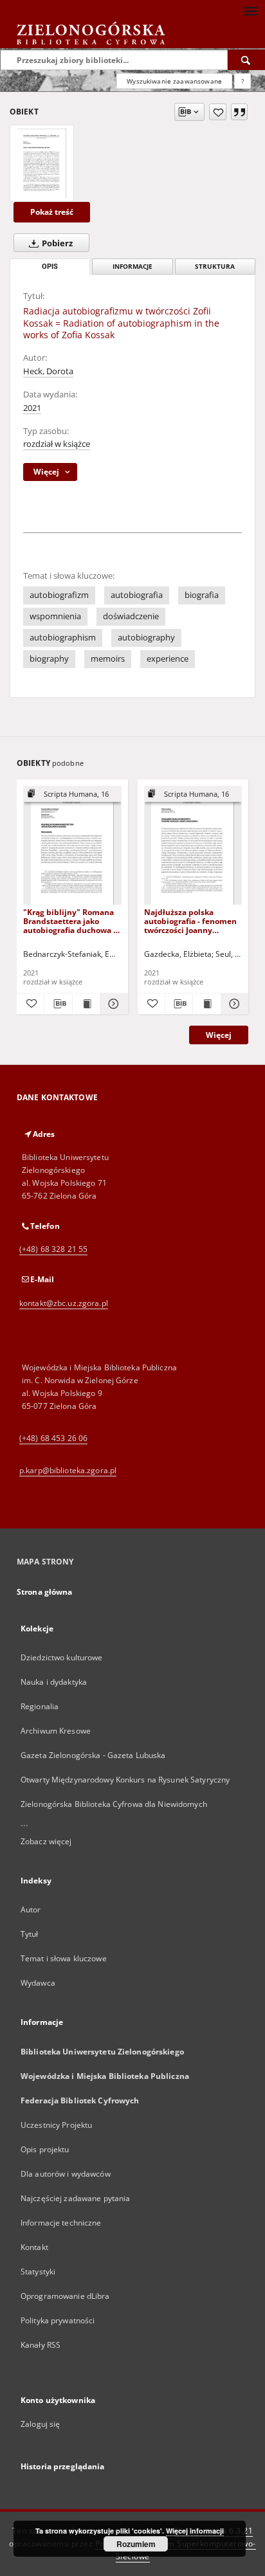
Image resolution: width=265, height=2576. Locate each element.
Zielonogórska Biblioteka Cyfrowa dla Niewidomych (114, 1804)
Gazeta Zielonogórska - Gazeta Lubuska (93, 1755)
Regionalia (40, 1706)
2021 (32, 408)
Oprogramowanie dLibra (65, 2296)
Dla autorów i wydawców (66, 2174)
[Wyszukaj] (246, 60)
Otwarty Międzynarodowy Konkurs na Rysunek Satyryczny (125, 1780)
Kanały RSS (41, 2345)
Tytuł (30, 1934)
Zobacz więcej (46, 1841)
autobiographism (63, 638)
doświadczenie (131, 616)
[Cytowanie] (239, 112)
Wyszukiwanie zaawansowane (174, 81)
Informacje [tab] (132, 267)
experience (168, 659)
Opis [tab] (50, 267)
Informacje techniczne (61, 2223)
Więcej (219, 1035)
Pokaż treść (52, 212)
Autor (31, 1909)
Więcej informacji (195, 2531)
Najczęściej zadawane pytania (75, 2198)
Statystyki (38, 2272)
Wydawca (38, 1983)
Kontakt (34, 2247)
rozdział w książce (57, 444)
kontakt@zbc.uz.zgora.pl (64, 1303)
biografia (202, 595)
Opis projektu (45, 2149)
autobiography (146, 638)
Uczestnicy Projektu (56, 2125)
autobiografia (137, 595)
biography (49, 659)
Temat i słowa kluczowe (64, 1958)
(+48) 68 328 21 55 (53, 1249)
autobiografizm (59, 595)
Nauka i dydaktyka (54, 1682)
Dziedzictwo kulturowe (62, 1657)
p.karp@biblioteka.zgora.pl (68, 1470)
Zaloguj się (41, 2424)
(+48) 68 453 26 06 (53, 1438)
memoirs (108, 659)
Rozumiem (136, 2544)
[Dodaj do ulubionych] (218, 112)
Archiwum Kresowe (56, 1731)
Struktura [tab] (215, 267)
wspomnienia (55, 616)
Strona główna (45, 1592)
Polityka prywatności (58, 2320)
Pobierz (56, 243)
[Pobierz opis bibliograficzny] (58, 1004)
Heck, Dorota (48, 371)
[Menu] (250, 10)
